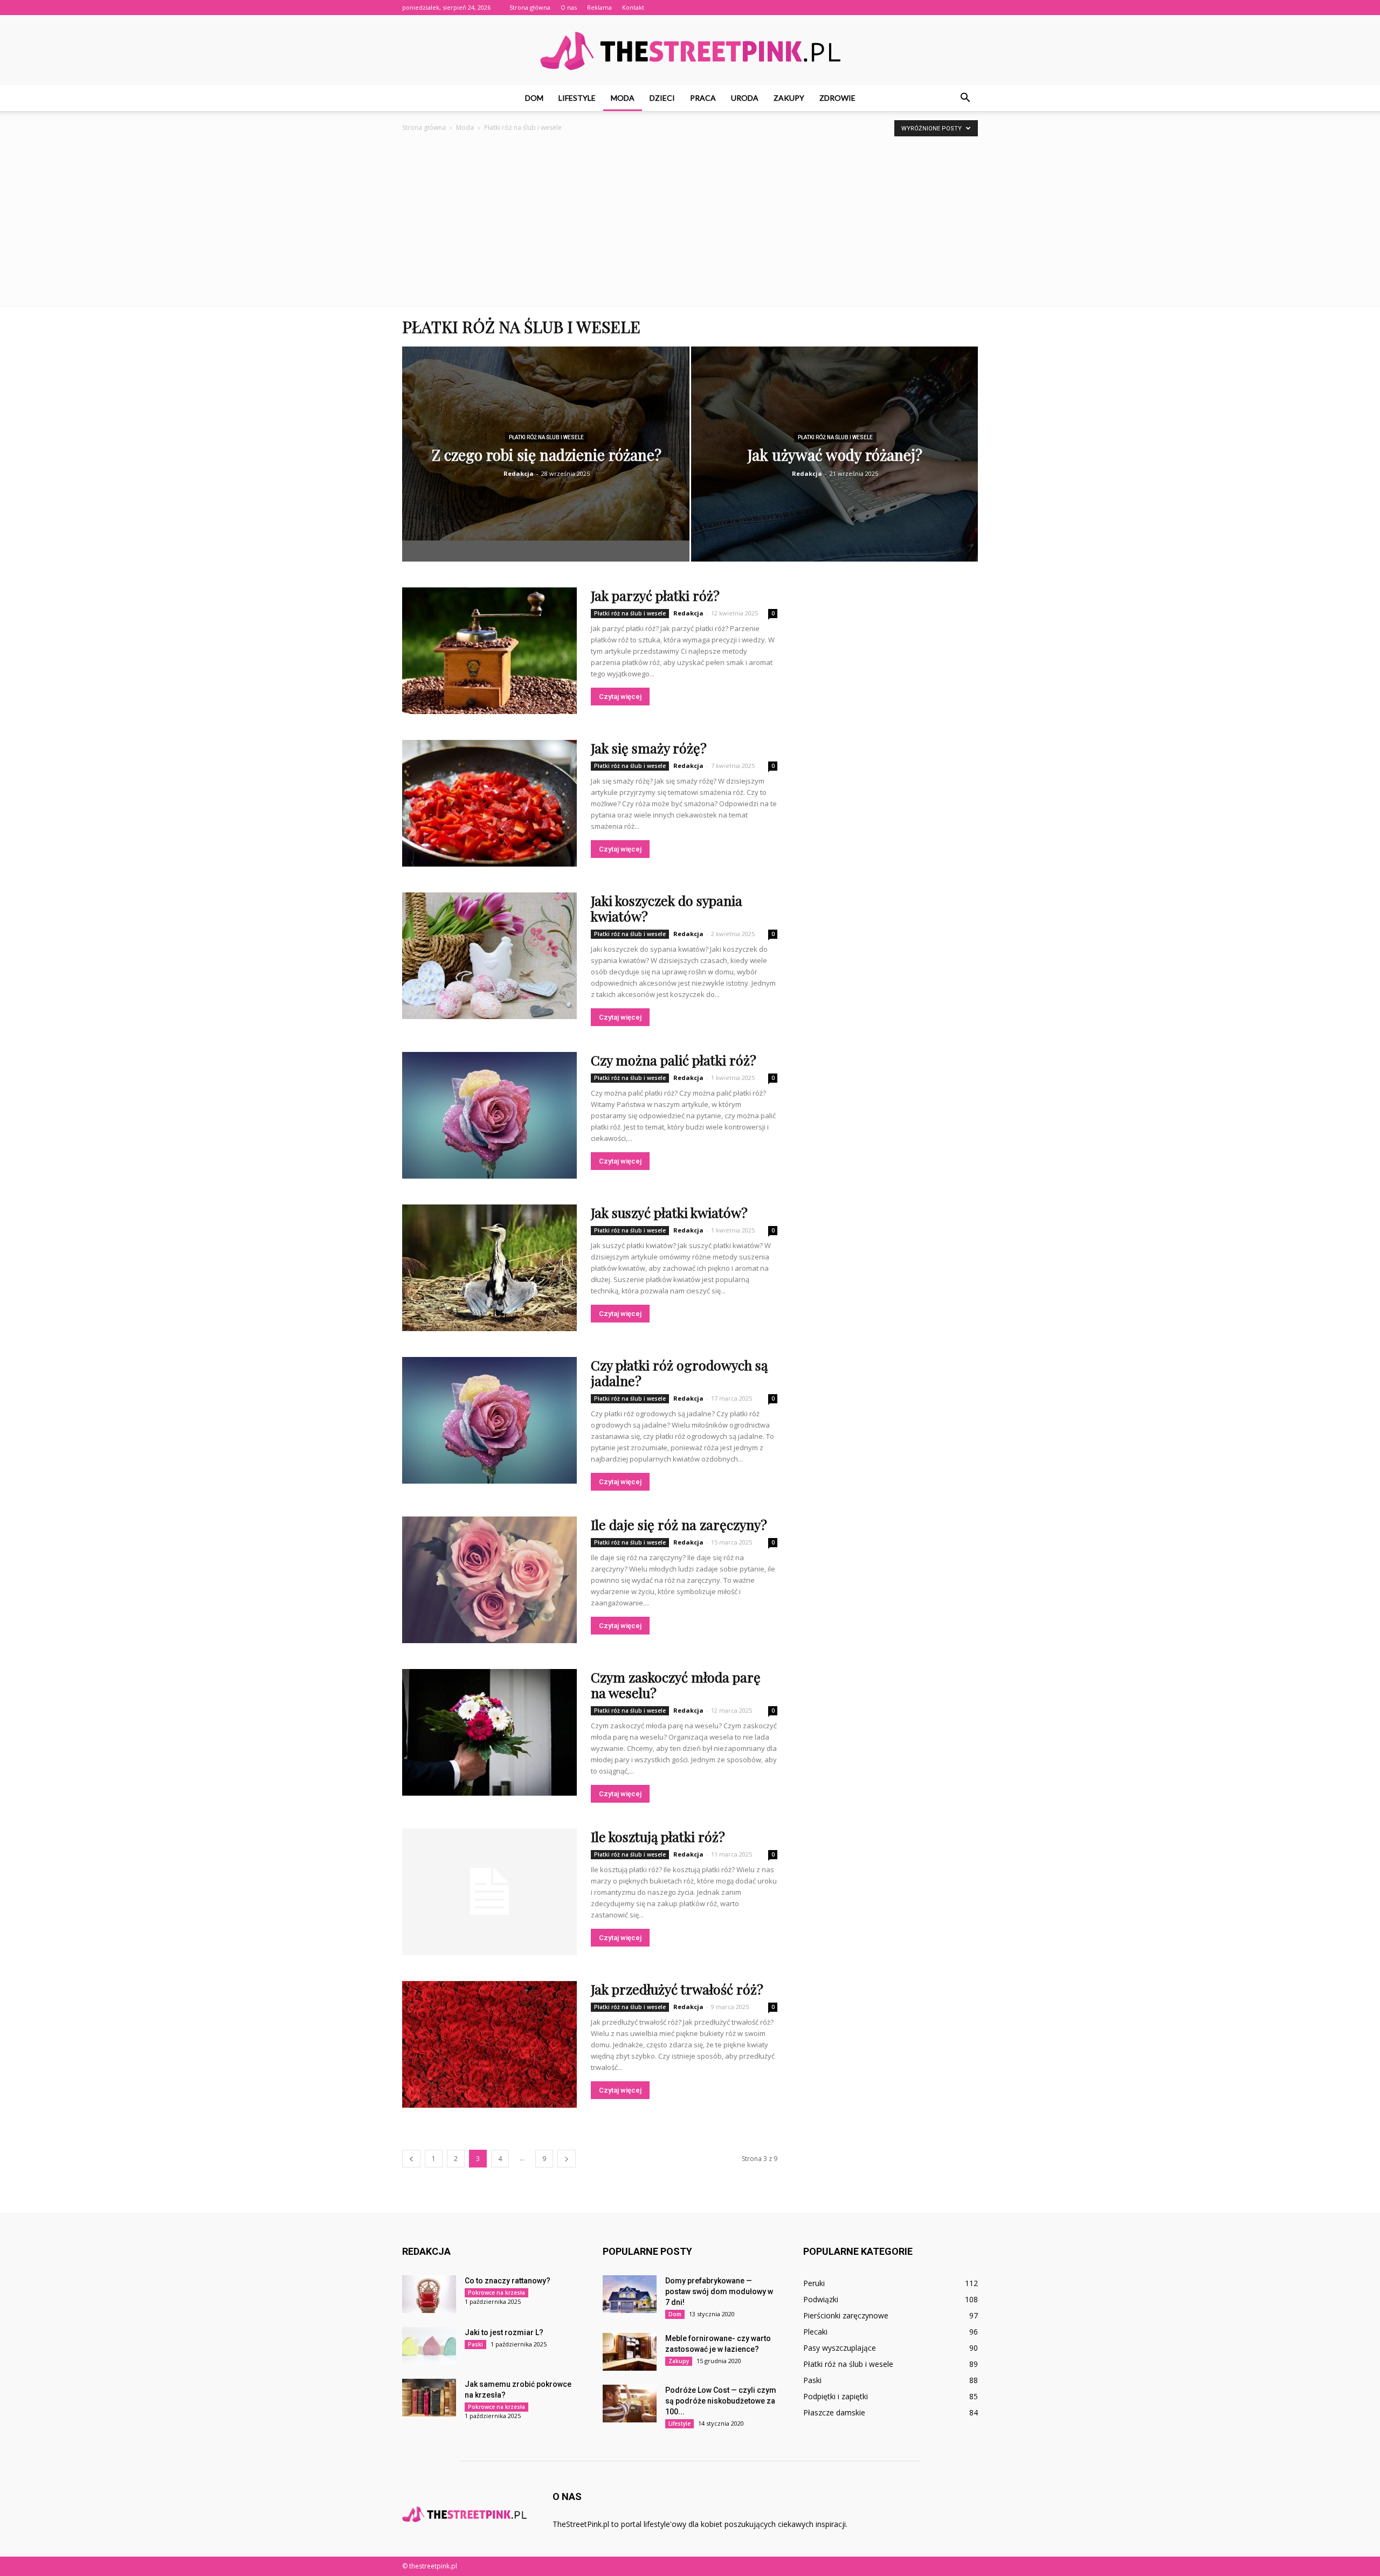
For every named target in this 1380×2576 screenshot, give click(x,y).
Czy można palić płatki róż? (674, 1060)
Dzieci (662, 98)
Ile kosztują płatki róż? (658, 1836)
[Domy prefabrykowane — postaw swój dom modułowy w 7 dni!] (630, 2294)
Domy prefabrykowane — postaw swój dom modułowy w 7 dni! (719, 2291)
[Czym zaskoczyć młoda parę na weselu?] (489, 1732)
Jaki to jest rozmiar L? (504, 2332)
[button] (965, 98)
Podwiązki (821, 2299)
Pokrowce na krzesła (496, 2293)
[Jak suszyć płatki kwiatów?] (489, 1268)
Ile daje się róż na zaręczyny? (679, 1524)
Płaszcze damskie (834, 2412)
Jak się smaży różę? (649, 748)
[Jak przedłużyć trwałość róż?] (489, 2044)
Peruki (814, 2283)
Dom (534, 98)
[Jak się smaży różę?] (489, 803)
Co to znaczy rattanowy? (508, 2281)
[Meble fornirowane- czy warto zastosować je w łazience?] (630, 2352)
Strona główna (530, 7)
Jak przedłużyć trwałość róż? (677, 1989)
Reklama (599, 7)
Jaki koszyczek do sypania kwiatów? (667, 908)
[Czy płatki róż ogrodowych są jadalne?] (489, 1420)
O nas (569, 7)
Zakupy (789, 98)
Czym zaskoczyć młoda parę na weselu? (676, 1685)
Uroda (745, 98)
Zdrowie (837, 98)
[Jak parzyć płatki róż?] (489, 651)
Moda (623, 98)
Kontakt (633, 7)
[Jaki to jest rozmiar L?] (429, 2346)
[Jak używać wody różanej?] (835, 462)
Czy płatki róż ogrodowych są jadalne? (679, 1373)
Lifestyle (577, 98)
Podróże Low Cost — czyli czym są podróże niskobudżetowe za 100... (721, 2401)
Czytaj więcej (620, 697)
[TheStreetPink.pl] (690, 51)
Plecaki (815, 2332)
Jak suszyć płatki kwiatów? (669, 1212)
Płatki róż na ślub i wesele (546, 437)
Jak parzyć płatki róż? (655, 595)
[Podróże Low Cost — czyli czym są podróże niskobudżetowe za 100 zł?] (630, 2404)
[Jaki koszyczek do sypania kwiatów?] (489, 956)
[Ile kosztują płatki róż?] (489, 1892)
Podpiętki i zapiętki (836, 2396)
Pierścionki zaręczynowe (846, 2315)
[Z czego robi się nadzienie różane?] (546, 444)
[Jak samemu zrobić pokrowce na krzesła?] (429, 2398)
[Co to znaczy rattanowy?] (429, 2294)
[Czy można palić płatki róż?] (489, 1115)
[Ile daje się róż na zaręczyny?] (489, 1580)
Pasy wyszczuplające (840, 2348)
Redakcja (519, 473)
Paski (475, 2344)
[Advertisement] (690, 225)
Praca (703, 98)
